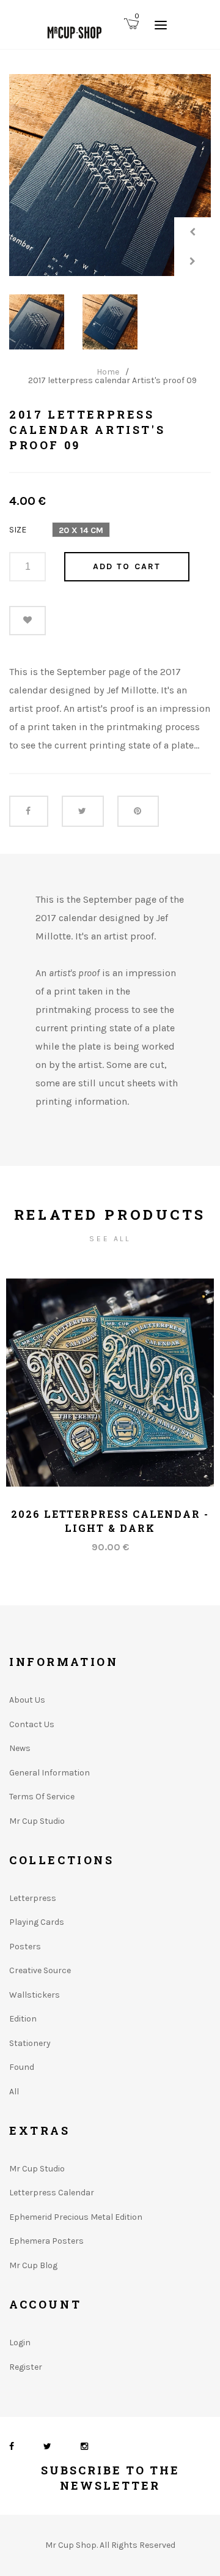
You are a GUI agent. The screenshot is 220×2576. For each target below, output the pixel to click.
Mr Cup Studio (37, 1821)
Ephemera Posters (46, 2241)
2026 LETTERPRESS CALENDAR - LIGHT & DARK (110, 1521)
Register (26, 2367)
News (20, 1748)
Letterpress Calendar (52, 2193)
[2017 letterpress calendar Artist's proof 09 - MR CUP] (110, 175)
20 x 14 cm (81, 530)
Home (108, 372)
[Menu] (161, 24)
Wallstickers (35, 1995)
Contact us (32, 1724)
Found (22, 2067)
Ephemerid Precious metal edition (76, 2217)
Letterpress (33, 1898)
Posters (25, 1947)
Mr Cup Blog (33, 2265)
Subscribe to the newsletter (110, 2478)
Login (20, 2343)
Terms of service (42, 1797)
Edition (23, 2019)
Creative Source (40, 1970)
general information (50, 1773)
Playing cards (37, 1922)
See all (110, 1239)
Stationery (30, 2043)
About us (27, 1700)
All (14, 2092)
